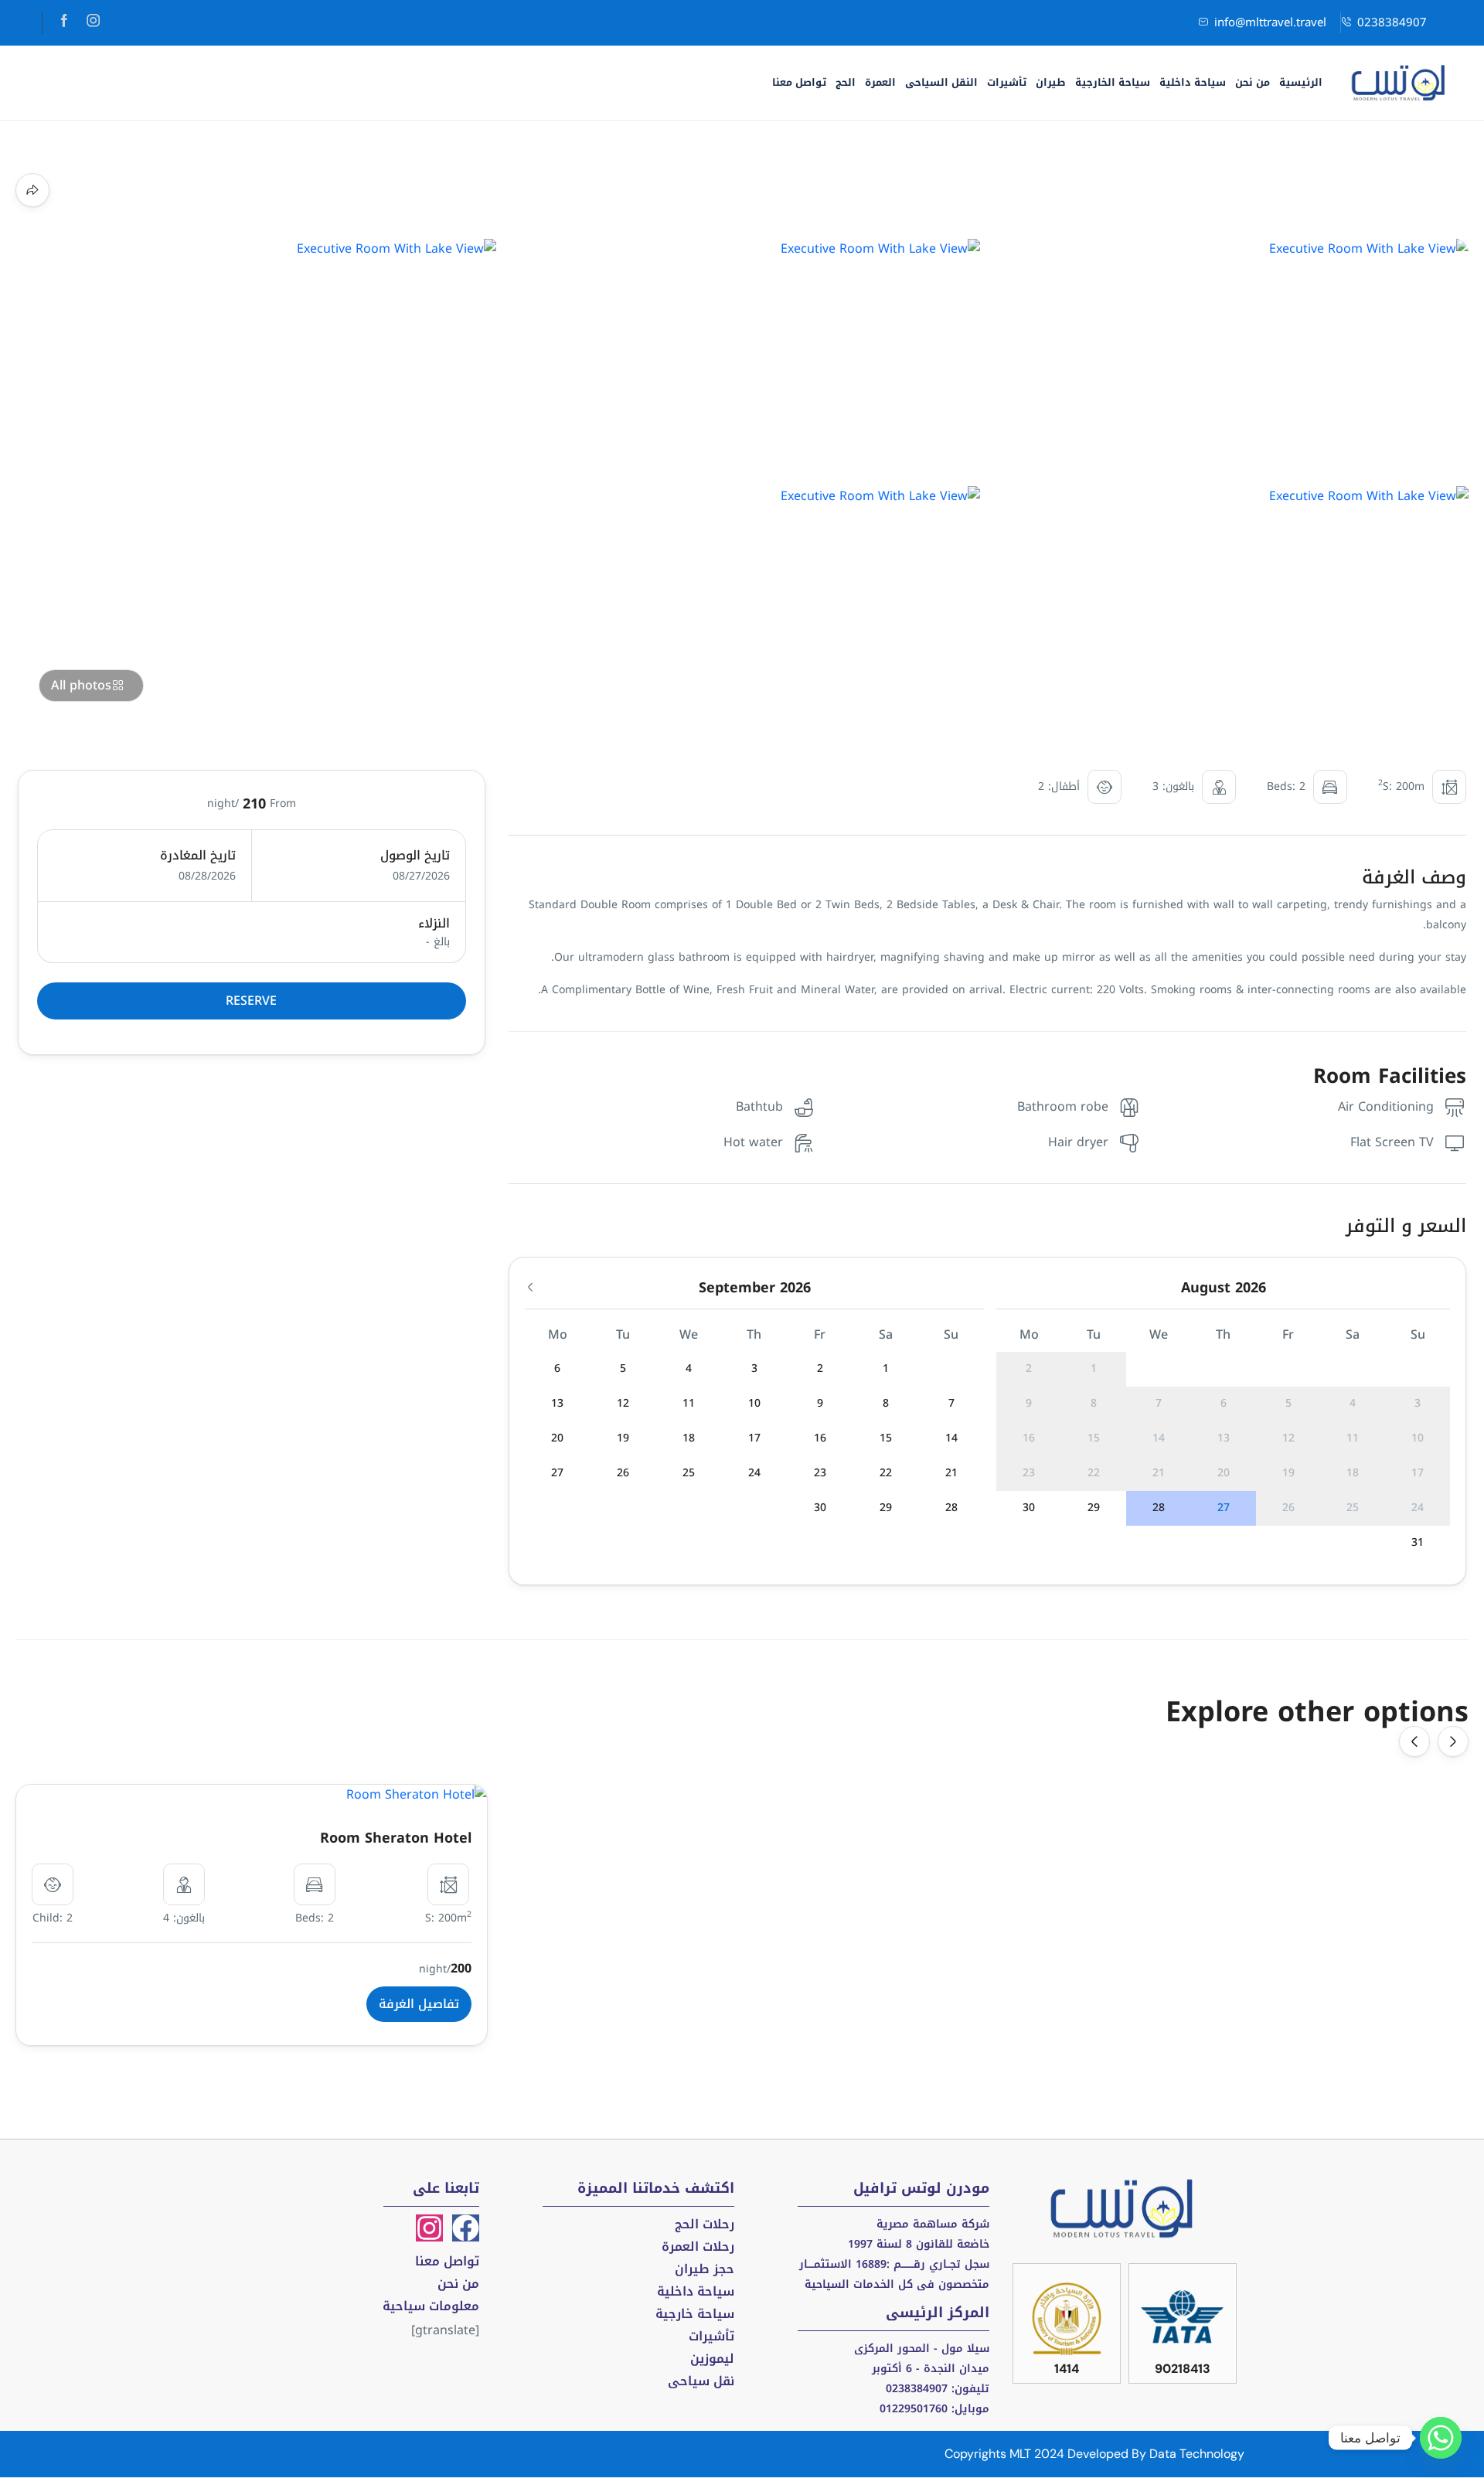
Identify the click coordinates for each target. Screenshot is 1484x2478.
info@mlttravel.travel (1270, 22)
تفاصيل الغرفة (419, 2004)
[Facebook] (466, 2228)
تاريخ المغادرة (198, 856)
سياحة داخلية (1193, 82)
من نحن (1253, 82)
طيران (1051, 82)
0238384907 (1392, 22)
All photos (81, 685)
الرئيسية (1301, 82)
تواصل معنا (799, 82)
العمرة (880, 82)
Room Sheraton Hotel (396, 1838)
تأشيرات (1007, 82)
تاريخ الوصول (415, 856)
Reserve (251, 1001)
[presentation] (1414, 1741)
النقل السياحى (941, 82)
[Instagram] (429, 2228)
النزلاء (434, 924)
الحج (846, 82)
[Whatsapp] (1441, 2438)
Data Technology (1197, 2454)
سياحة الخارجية (1113, 82)
